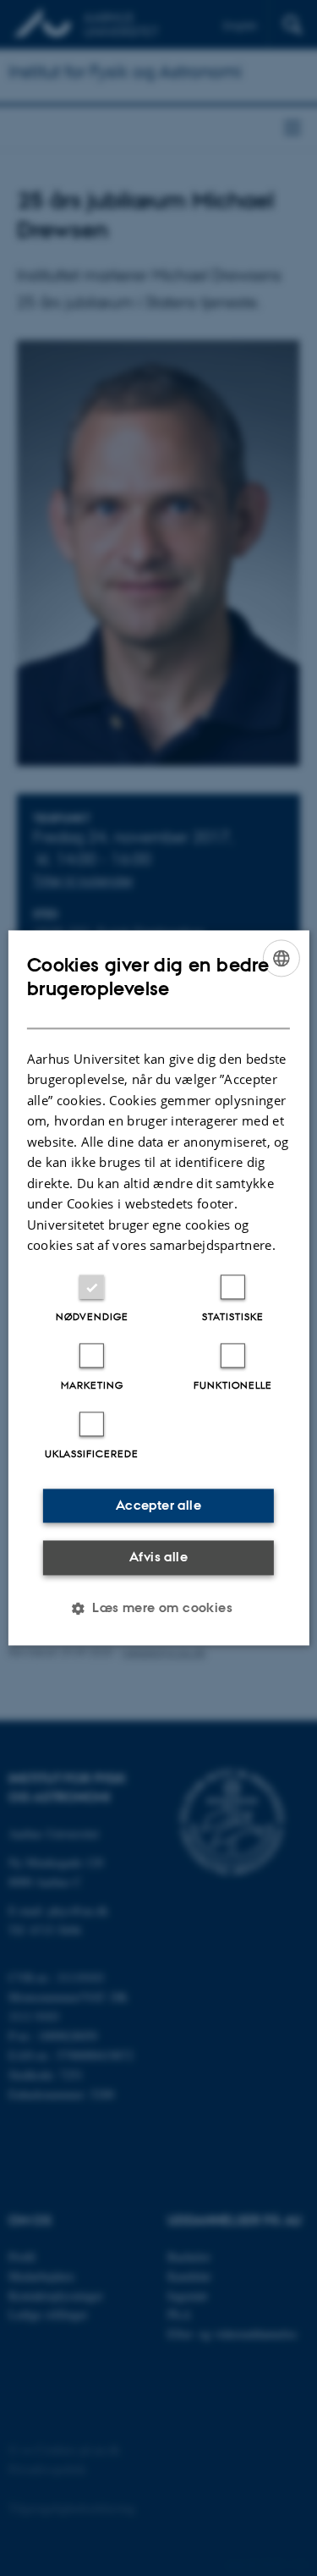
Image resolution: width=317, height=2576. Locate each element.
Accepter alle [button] (158, 1505)
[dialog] (158, 1288)
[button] (158, 1609)
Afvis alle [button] (158, 1557)
